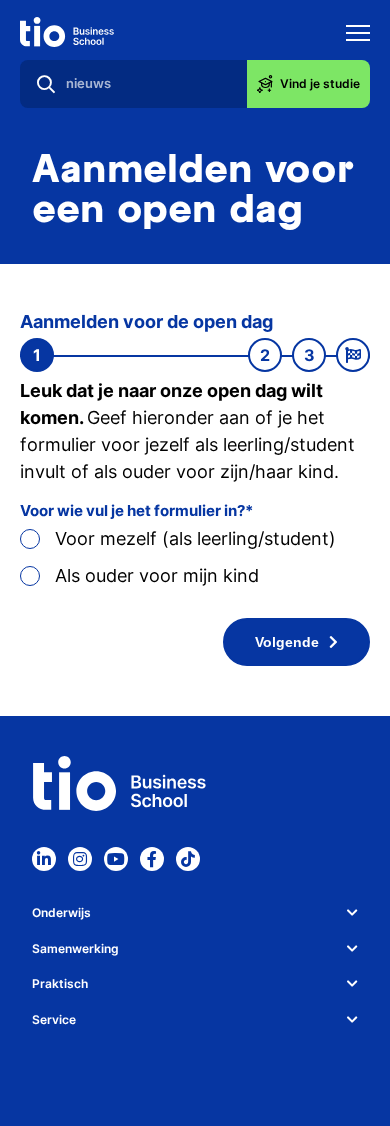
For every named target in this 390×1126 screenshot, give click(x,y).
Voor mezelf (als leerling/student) (195, 538)
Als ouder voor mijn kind (157, 575)
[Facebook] (152, 859)
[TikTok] (188, 859)
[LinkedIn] (44, 859)
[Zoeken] (46, 84)
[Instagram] (80, 859)
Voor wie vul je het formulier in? (132, 510)
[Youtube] (116, 859)
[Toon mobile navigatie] (358, 35)
